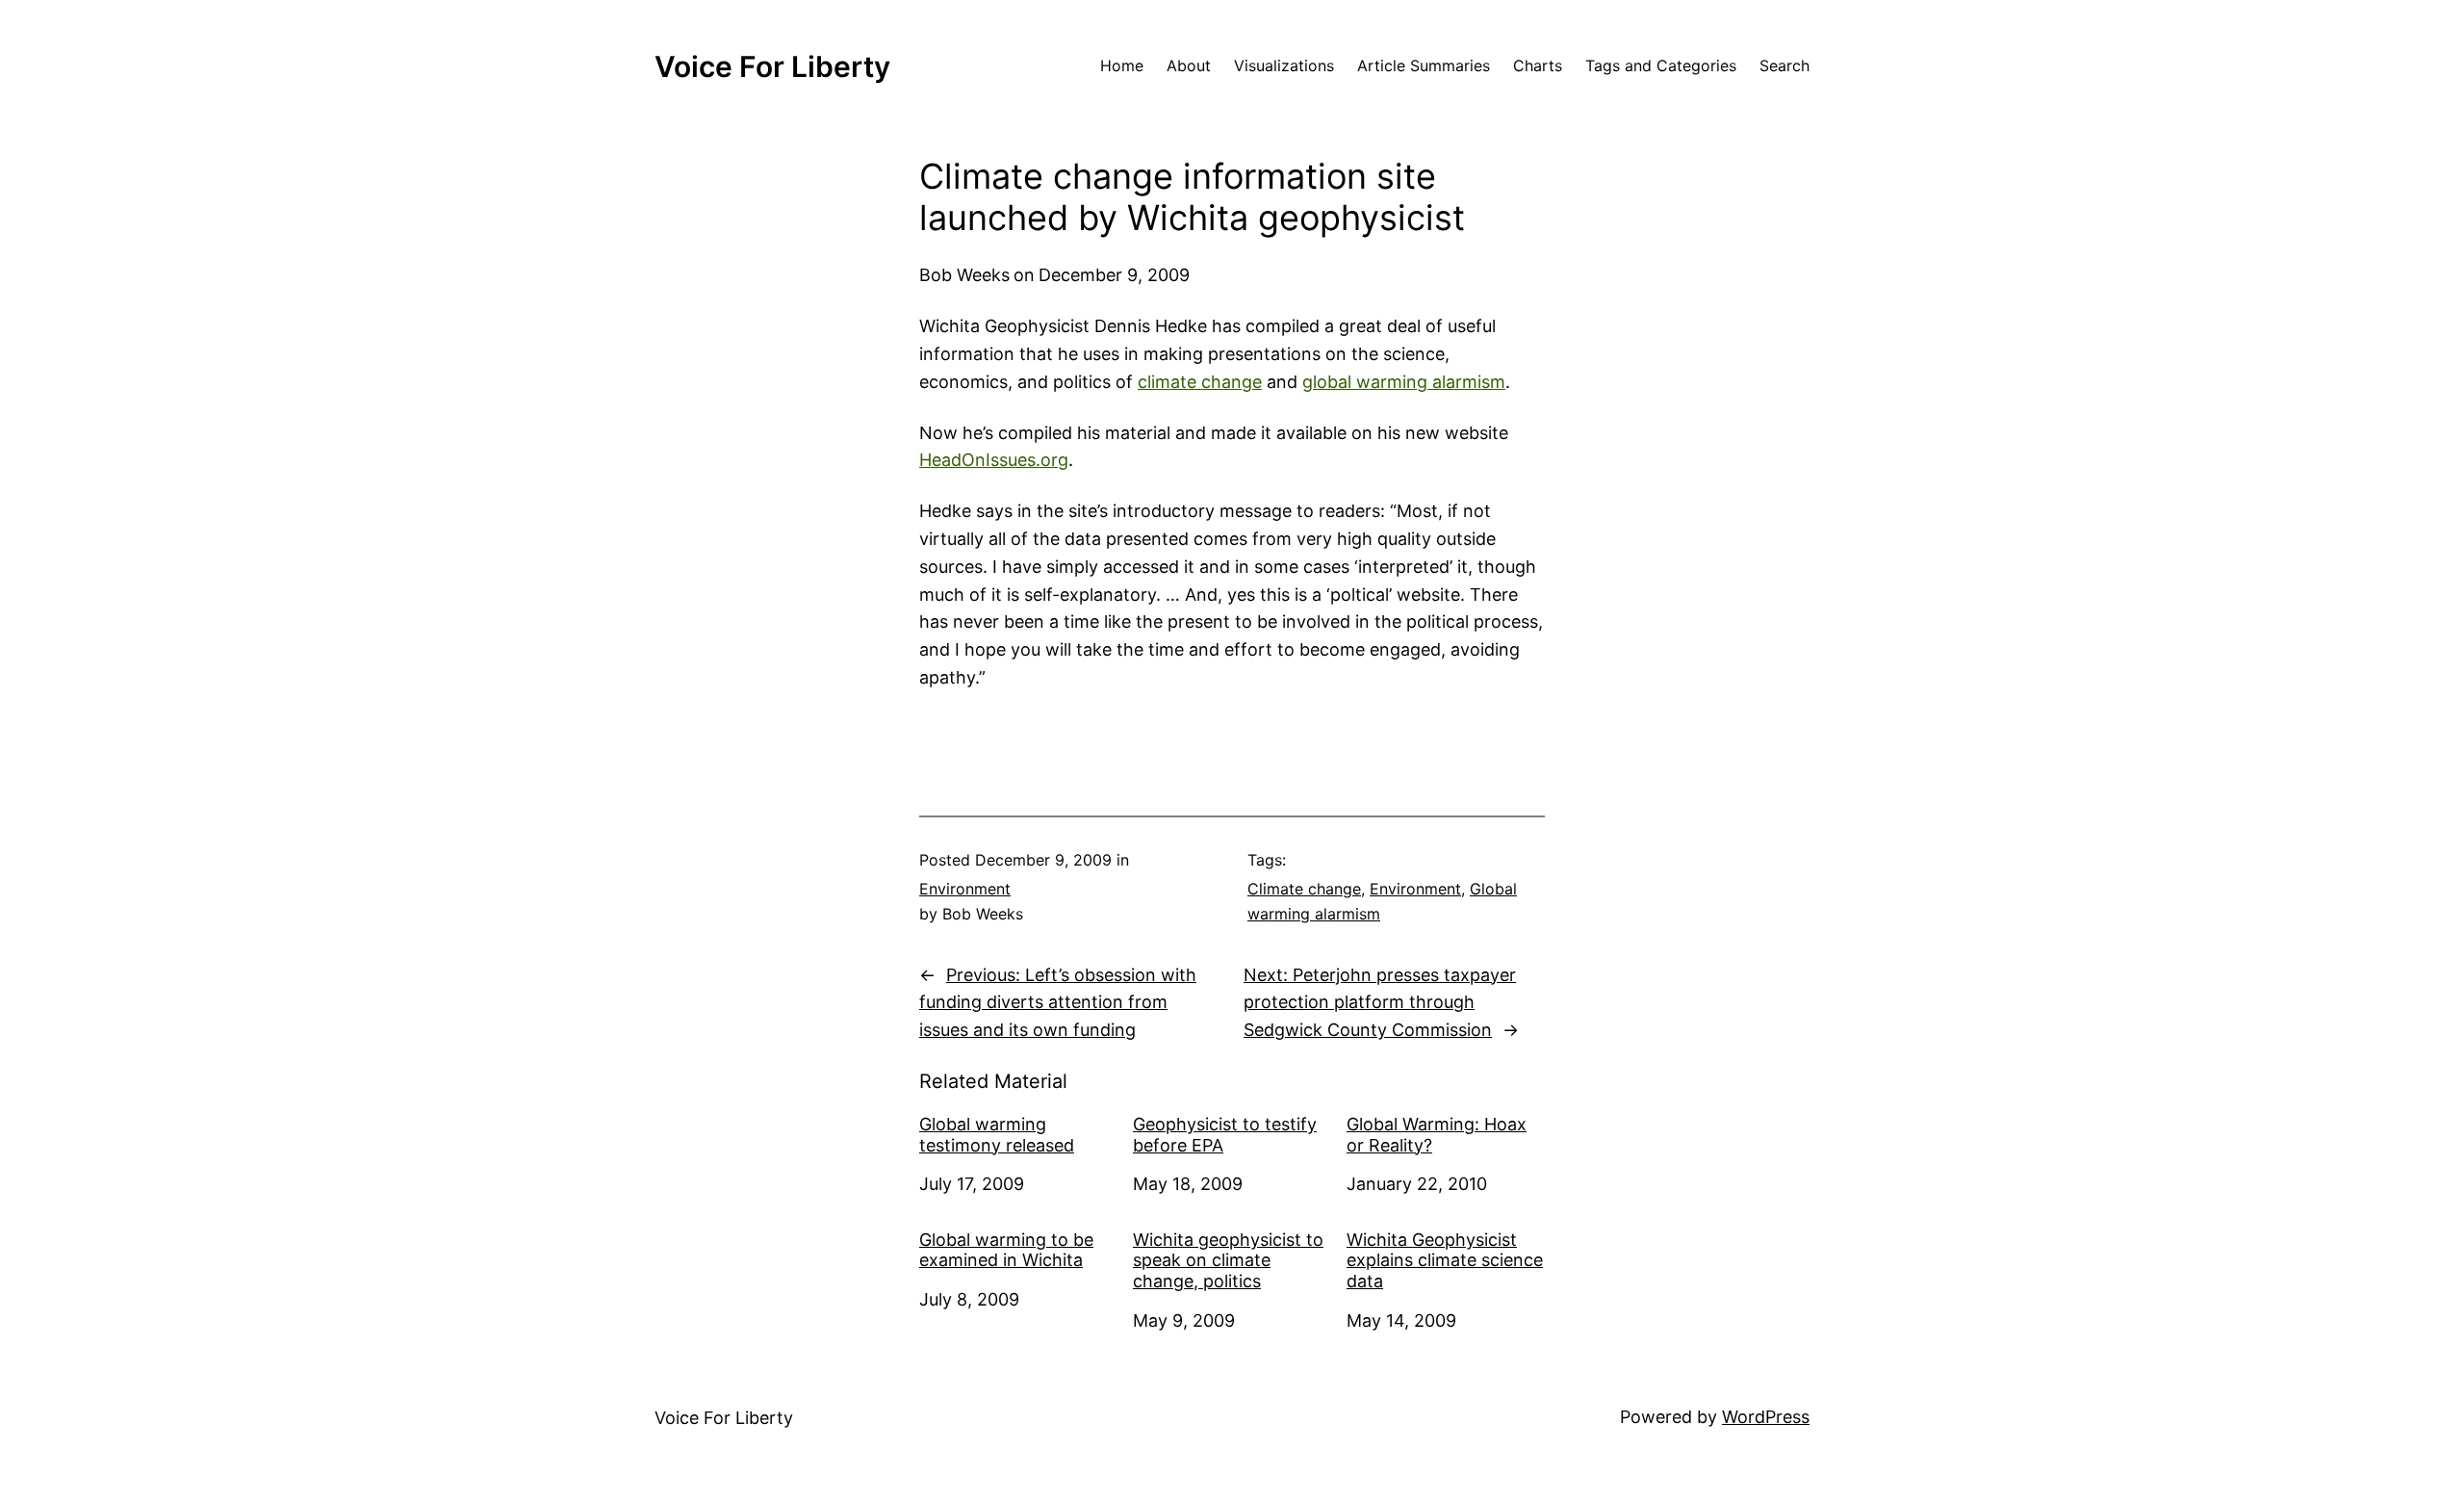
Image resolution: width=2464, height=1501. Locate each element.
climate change (1200, 382)
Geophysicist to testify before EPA (1225, 1135)
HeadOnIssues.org (994, 460)
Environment (965, 889)
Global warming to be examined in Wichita (1006, 1250)
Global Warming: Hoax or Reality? (1437, 1135)
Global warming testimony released (997, 1135)
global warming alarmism (1404, 382)
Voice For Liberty (772, 66)
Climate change (1304, 889)
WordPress (1766, 1417)
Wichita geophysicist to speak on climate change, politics (1228, 1260)
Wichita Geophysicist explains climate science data (1445, 1260)
